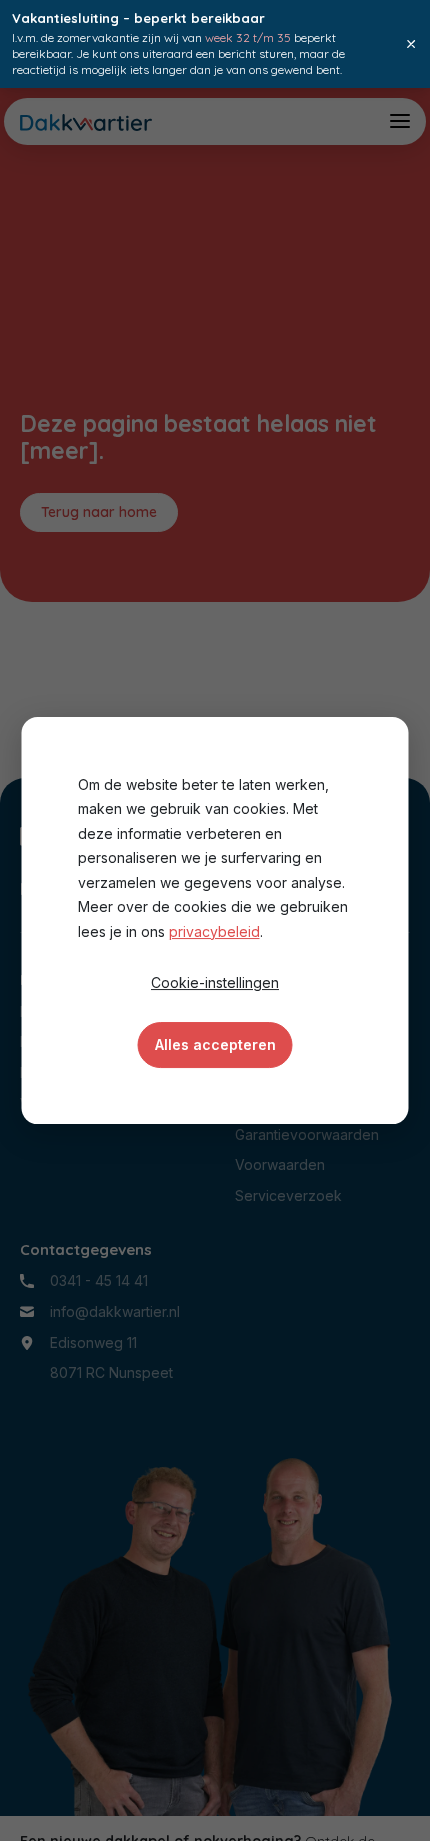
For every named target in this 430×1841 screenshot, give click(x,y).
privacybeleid (214, 931)
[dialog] (215, 921)
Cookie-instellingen (215, 982)
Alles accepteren (215, 1044)
